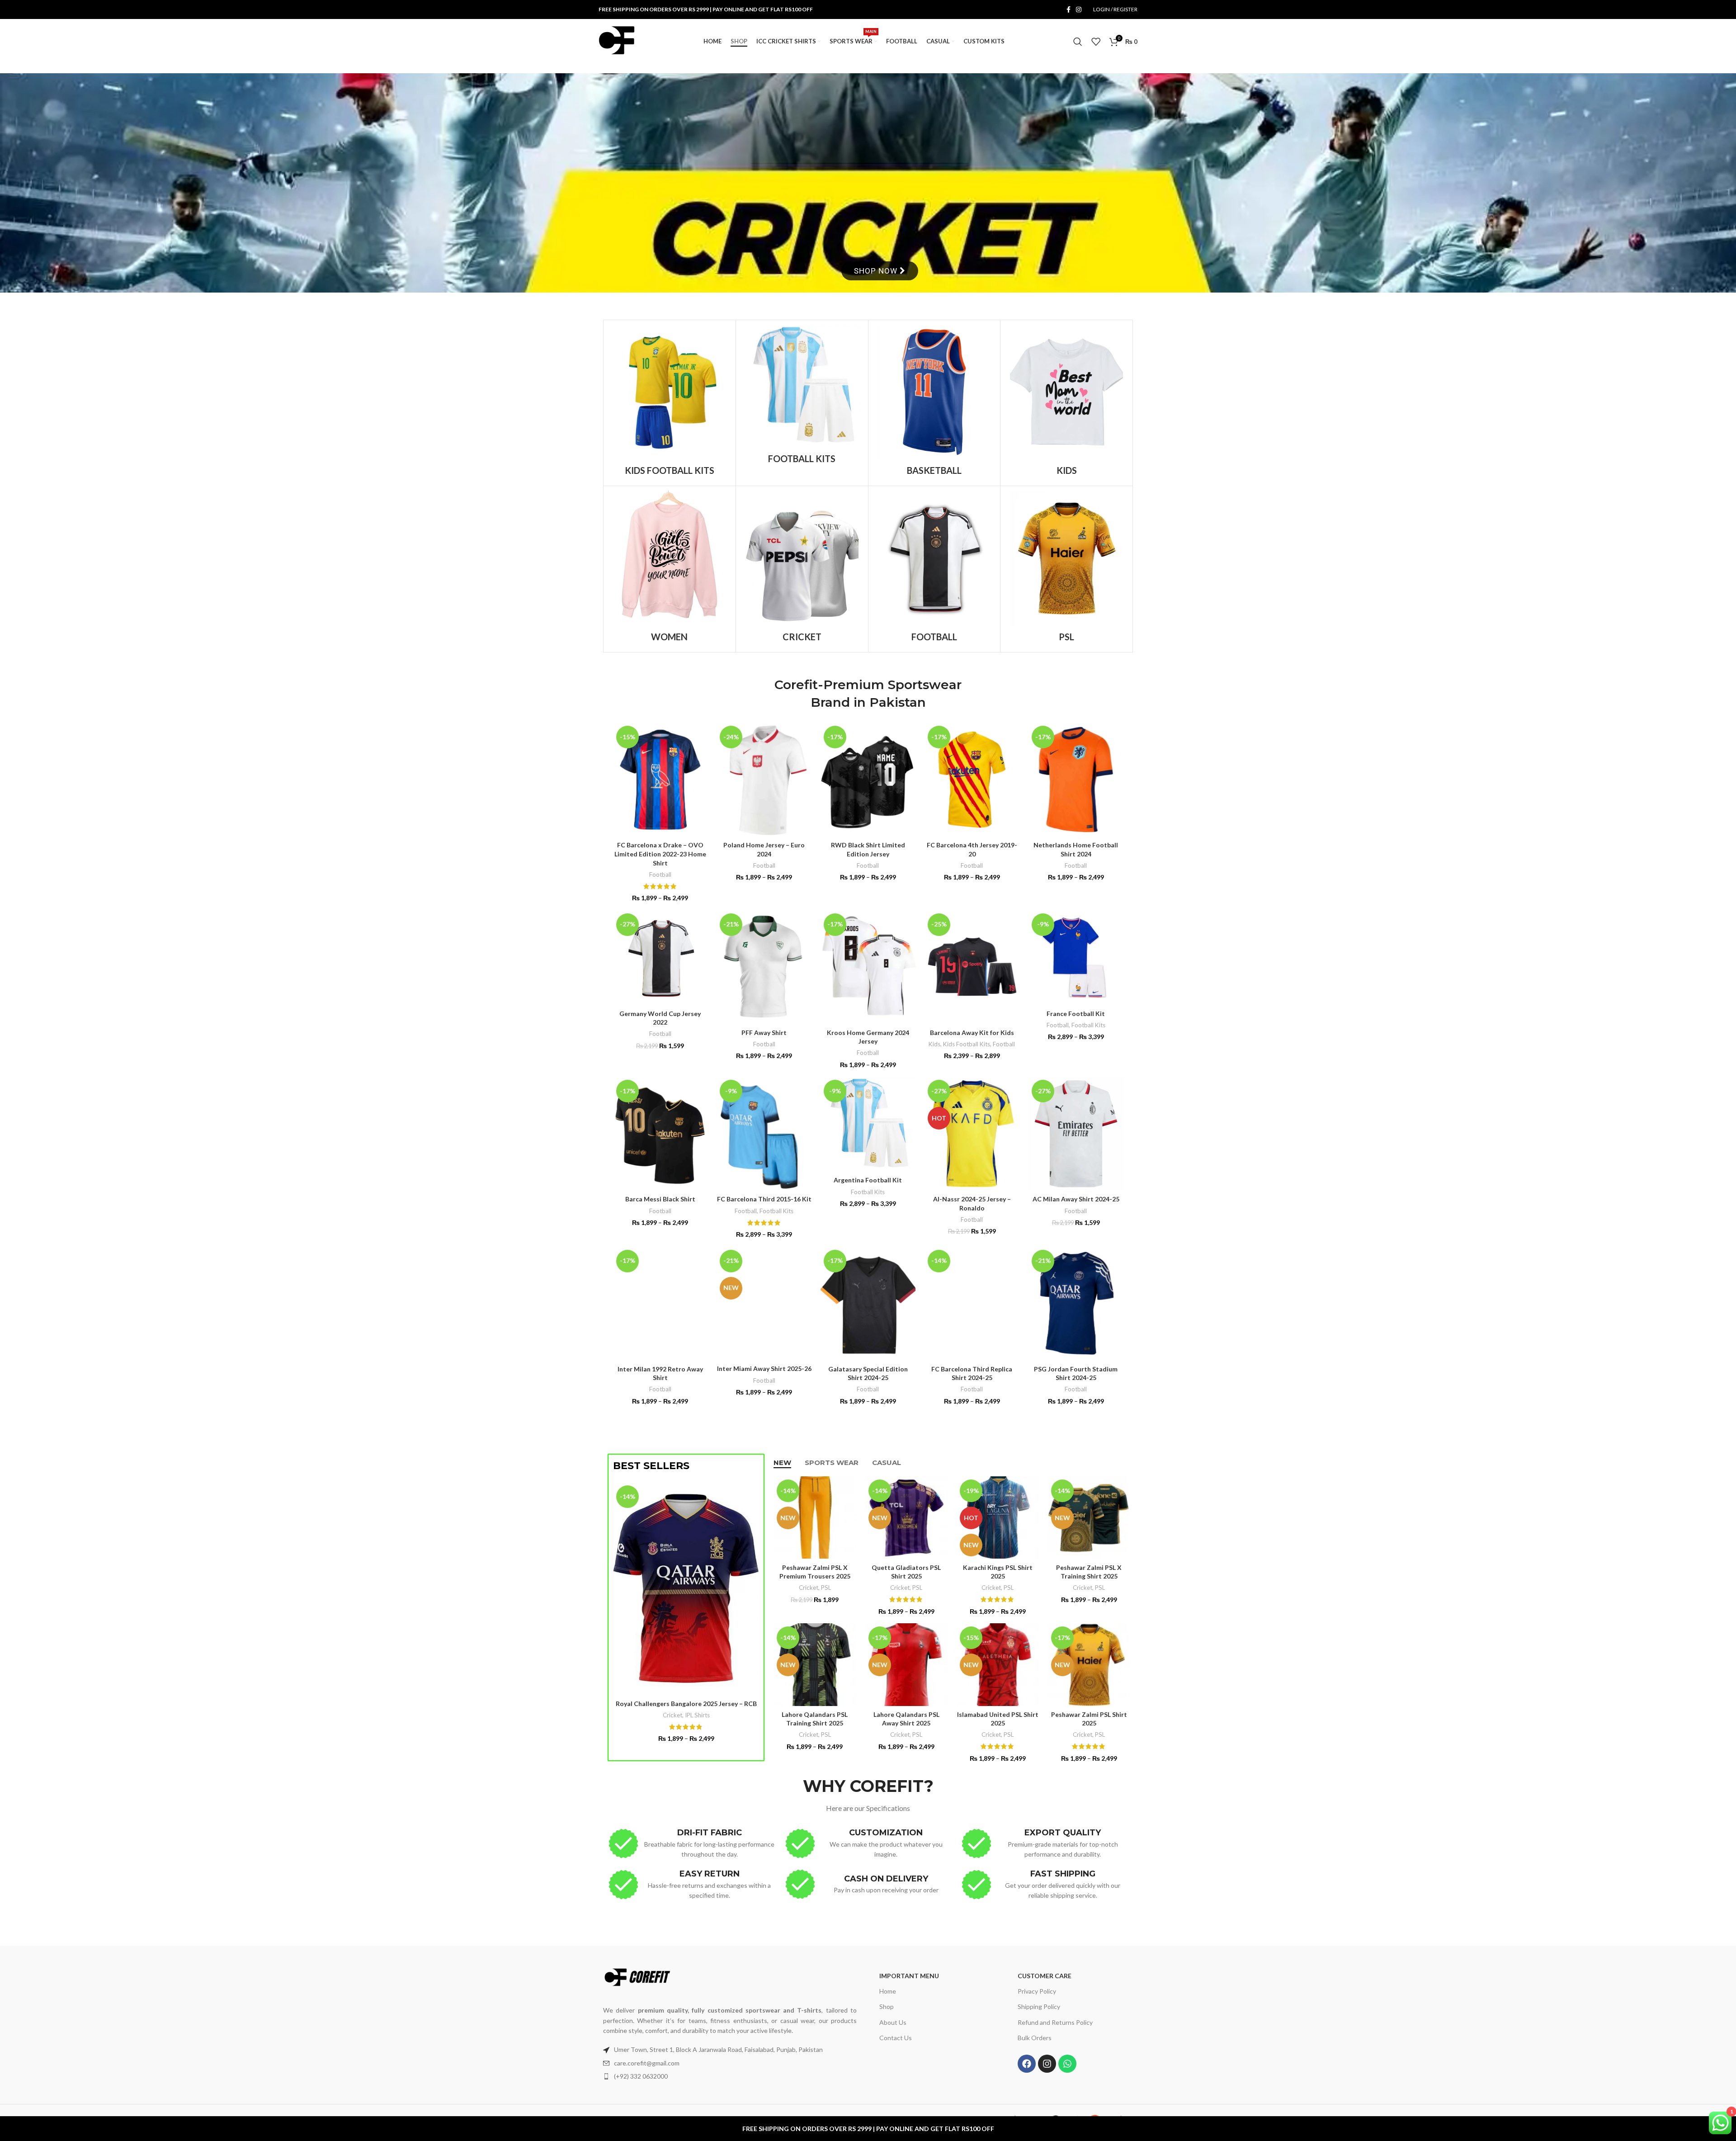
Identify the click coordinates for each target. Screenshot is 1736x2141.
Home (888, 1992)
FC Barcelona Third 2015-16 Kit (764, 1199)
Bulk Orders (1035, 2038)
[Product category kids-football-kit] (670, 403)
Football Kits (1088, 1025)
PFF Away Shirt (764, 1033)
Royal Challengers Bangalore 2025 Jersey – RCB (686, 1704)
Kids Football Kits (967, 1044)
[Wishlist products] (1096, 42)
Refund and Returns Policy (1055, 2022)
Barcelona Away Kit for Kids (972, 1033)
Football (660, 874)
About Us (893, 2022)
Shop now (877, 271)
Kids (934, 1044)
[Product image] (764, 780)
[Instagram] (1047, 2064)
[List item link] (730, 2063)
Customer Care (1045, 1976)
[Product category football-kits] (802, 397)
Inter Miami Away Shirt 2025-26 (764, 1368)
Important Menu (909, 1976)
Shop (887, 2007)
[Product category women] (670, 569)
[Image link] (637, 1977)
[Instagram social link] (1079, 10)
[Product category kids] (1066, 403)
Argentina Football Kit (868, 1180)
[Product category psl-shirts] (1066, 569)
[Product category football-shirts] (934, 569)
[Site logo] (617, 41)
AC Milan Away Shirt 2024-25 (1076, 1199)
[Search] (1078, 42)
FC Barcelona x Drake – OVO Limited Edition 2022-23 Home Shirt (660, 854)
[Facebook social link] (1068, 10)
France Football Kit (1076, 1014)
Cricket (672, 1715)
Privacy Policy (1037, 1992)
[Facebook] (1027, 2064)
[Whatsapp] (1067, 2064)
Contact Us (896, 2038)
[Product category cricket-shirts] (802, 569)
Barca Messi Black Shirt (660, 1199)
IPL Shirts (697, 1715)
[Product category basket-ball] (934, 403)
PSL (826, 1588)
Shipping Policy (1039, 2007)
